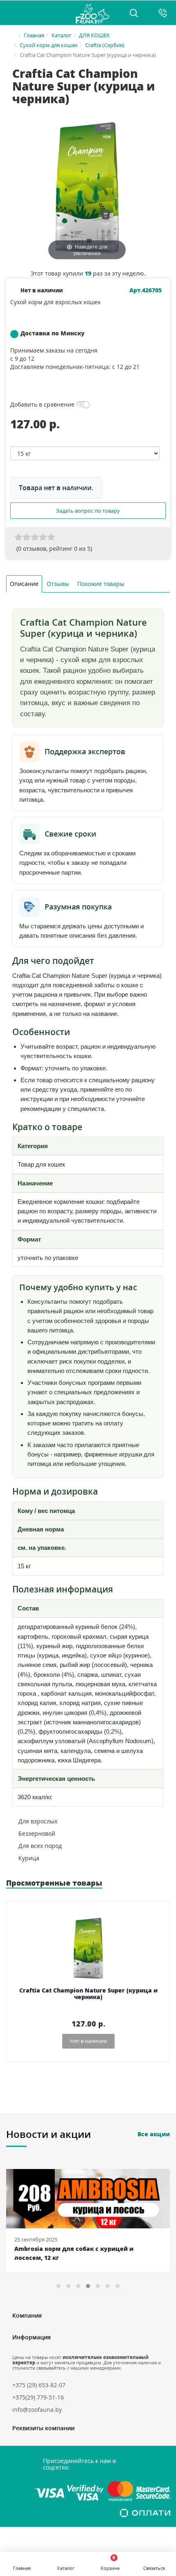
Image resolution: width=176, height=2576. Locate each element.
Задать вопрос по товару (88, 511)
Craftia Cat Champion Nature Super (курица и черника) (88, 1994)
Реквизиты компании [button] (43, 2428)
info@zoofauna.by (37, 2410)
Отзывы (58, 584)
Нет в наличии (88, 2041)
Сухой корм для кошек (49, 45)
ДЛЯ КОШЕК (94, 35)
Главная (34, 35)
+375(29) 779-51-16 (38, 2397)
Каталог (62, 35)
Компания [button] (27, 2315)
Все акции (154, 2134)
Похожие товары (101, 584)
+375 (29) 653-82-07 (39, 2385)
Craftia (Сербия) (105, 45)
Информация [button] (32, 2337)
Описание (24, 584)
